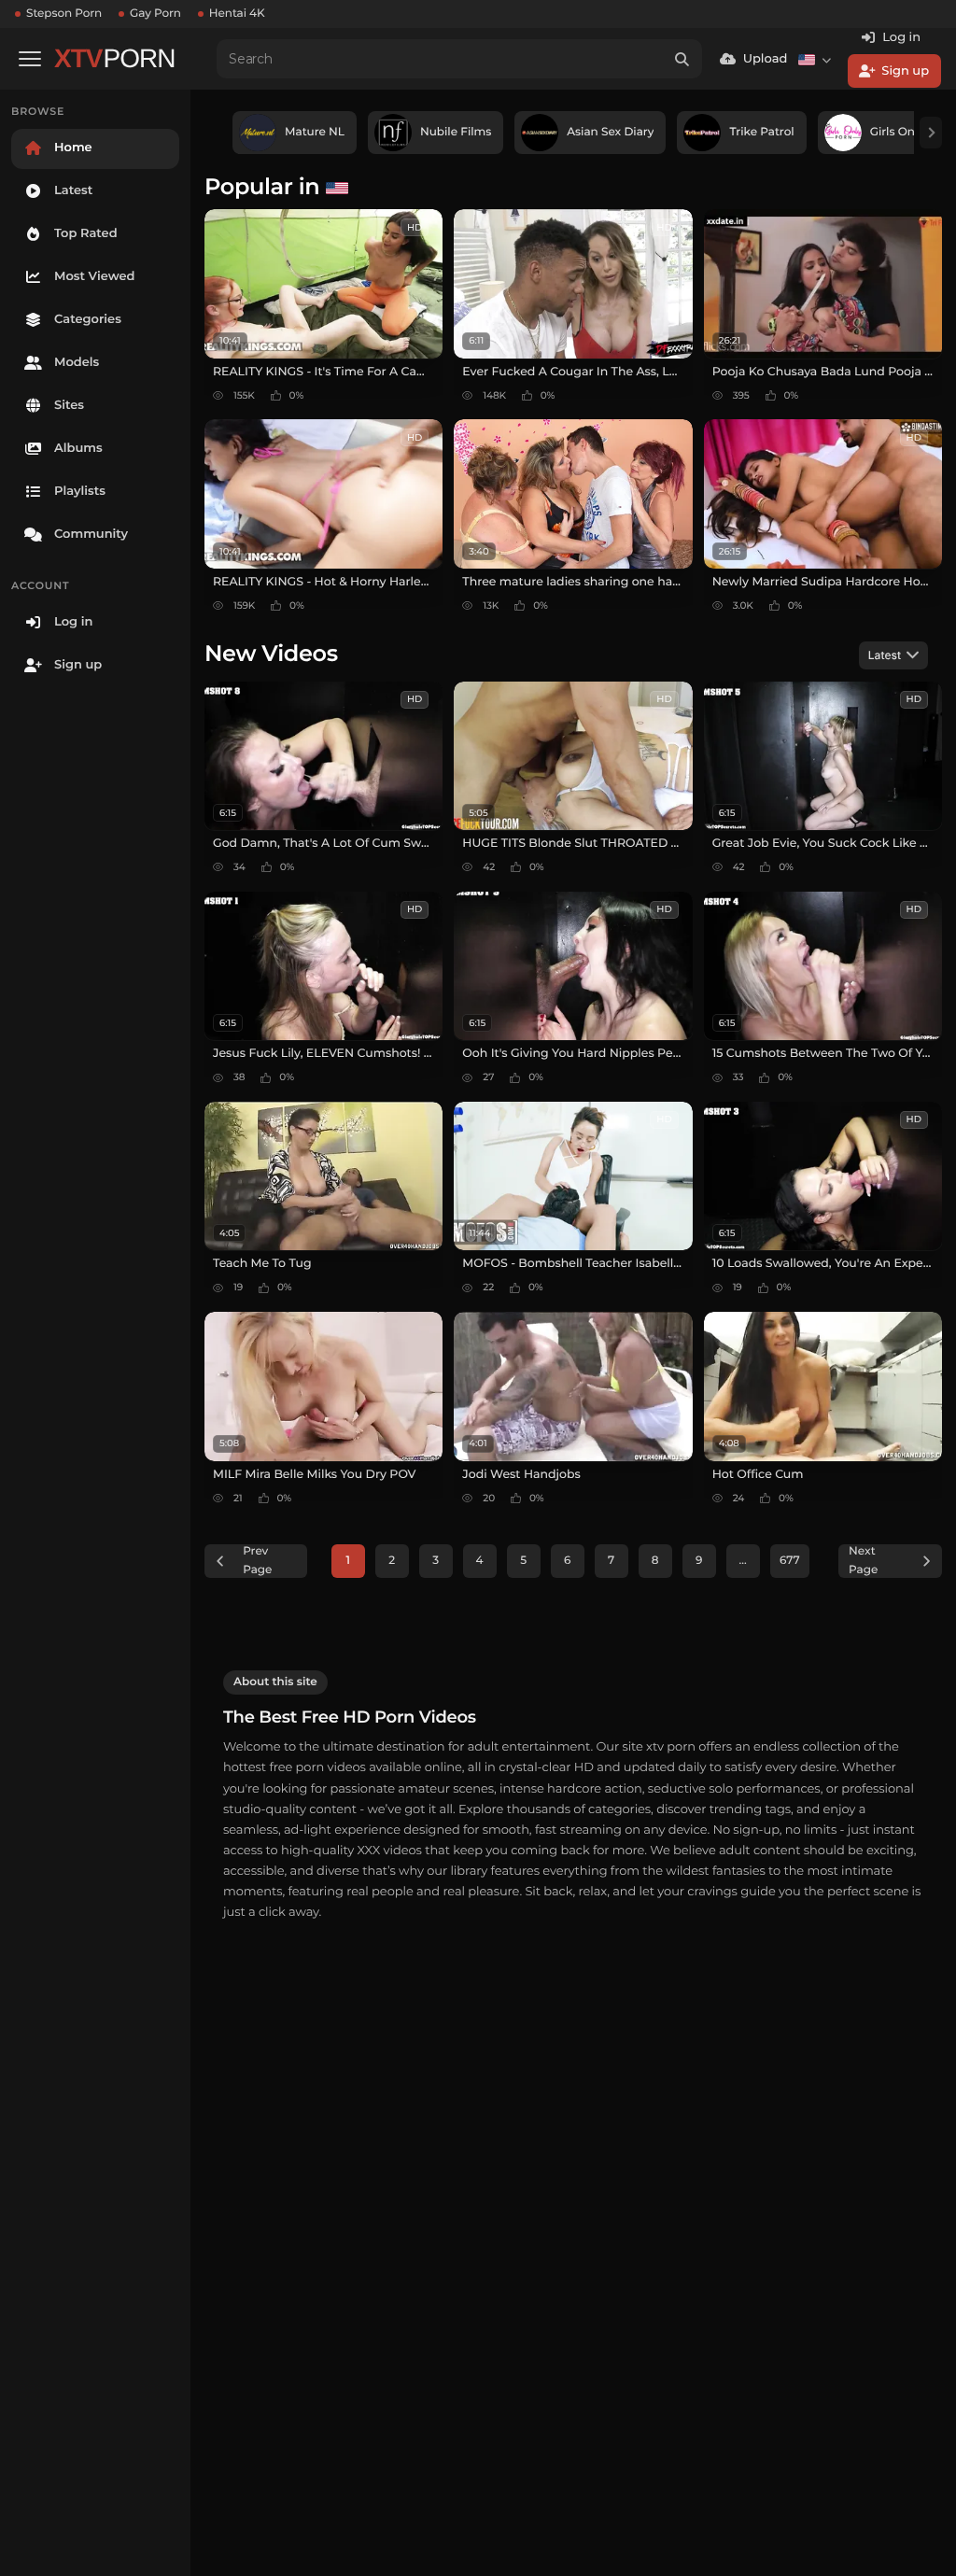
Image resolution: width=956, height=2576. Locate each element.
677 (790, 1561)
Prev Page (257, 1561)
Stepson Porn (64, 14)
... (743, 1561)
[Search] (682, 59)
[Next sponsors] (931, 133)
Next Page (863, 1561)
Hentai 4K (237, 14)
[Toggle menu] (30, 59)
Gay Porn (155, 14)
